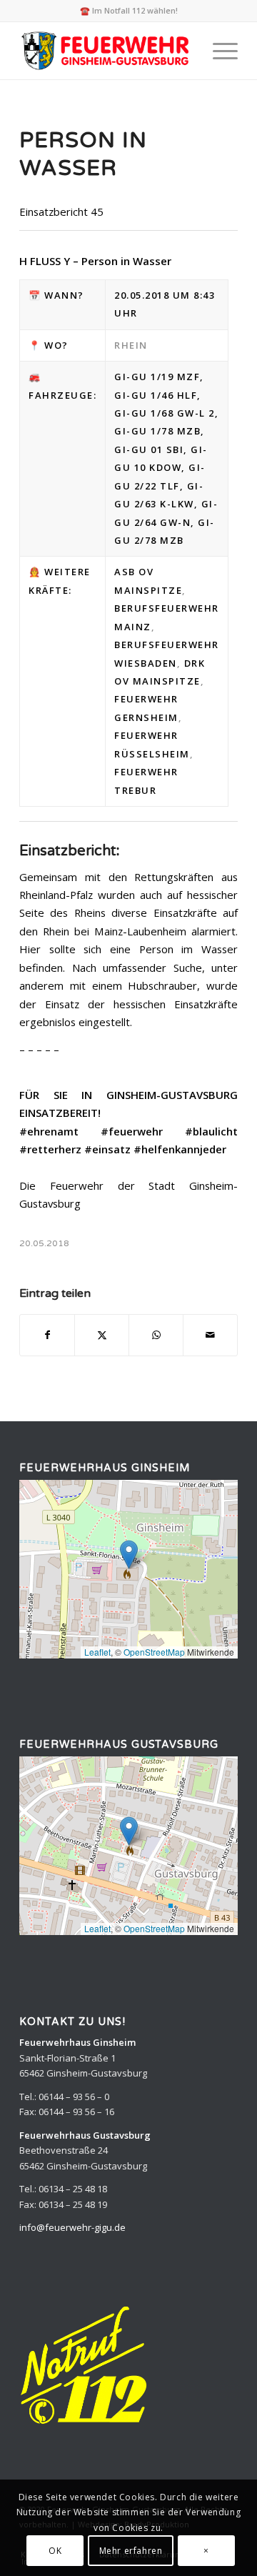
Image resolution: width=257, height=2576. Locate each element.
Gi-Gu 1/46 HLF (156, 395)
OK (55, 2551)
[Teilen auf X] (102, 1335)
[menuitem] (218, 51)
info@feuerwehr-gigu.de (72, 2227)
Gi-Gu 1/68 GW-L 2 (165, 413)
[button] (129, 1555)
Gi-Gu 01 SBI (149, 449)
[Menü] (218, 51)
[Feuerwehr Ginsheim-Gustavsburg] (107, 51)
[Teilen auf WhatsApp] (156, 1335)
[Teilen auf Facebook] (47, 1335)
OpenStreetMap (154, 1652)
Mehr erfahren (131, 2551)
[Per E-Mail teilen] (210, 1335)
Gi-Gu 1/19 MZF (157, 377)
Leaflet (97, 1652)
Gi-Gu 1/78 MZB (157, 431)
